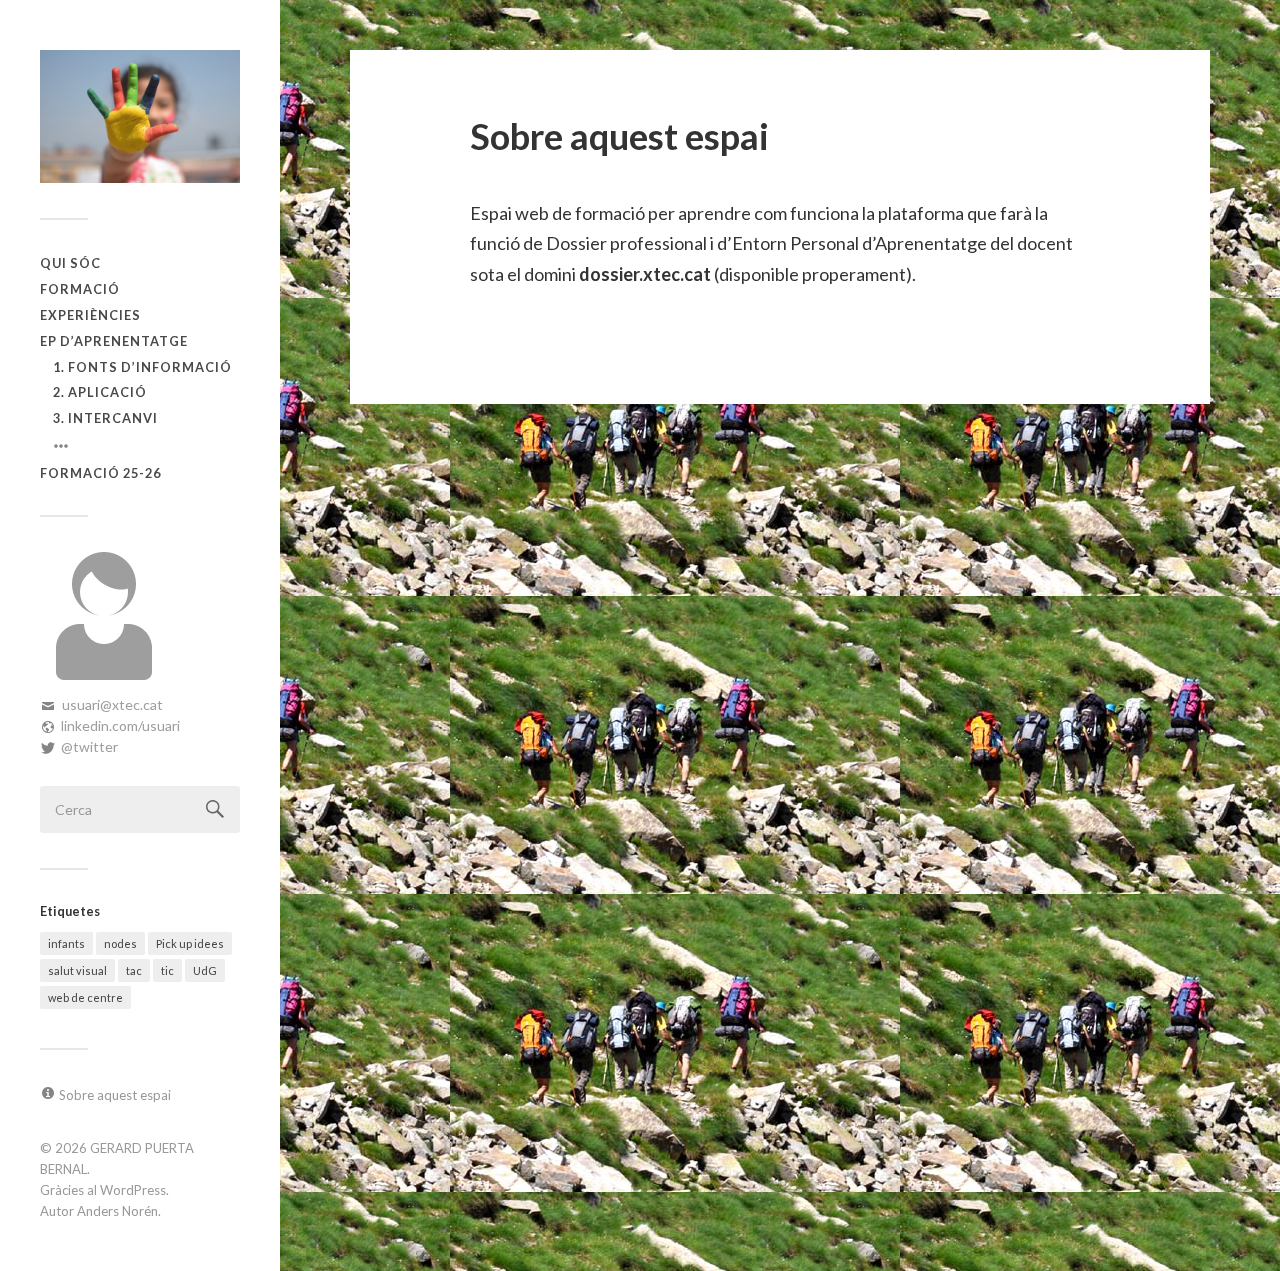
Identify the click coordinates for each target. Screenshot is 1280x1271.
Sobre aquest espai (115, 1095)
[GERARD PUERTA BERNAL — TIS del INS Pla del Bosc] (140, 116)
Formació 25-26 (100, 473)
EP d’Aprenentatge (114, 341)
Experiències (90, 315)
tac (134, 970)
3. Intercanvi (105, 418)
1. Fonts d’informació (142, 367)
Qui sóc (70, 263)
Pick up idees (190, 943)
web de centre (85, 997)
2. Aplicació (100, 392)
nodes (120, 943)
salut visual (77, 970)
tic (167, 970)
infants (66, 943)
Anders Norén (117, 1211)
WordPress (133, 1190)
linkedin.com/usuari (120, 725)
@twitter (89, 746)
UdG (205, 970)
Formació (80, 289)
